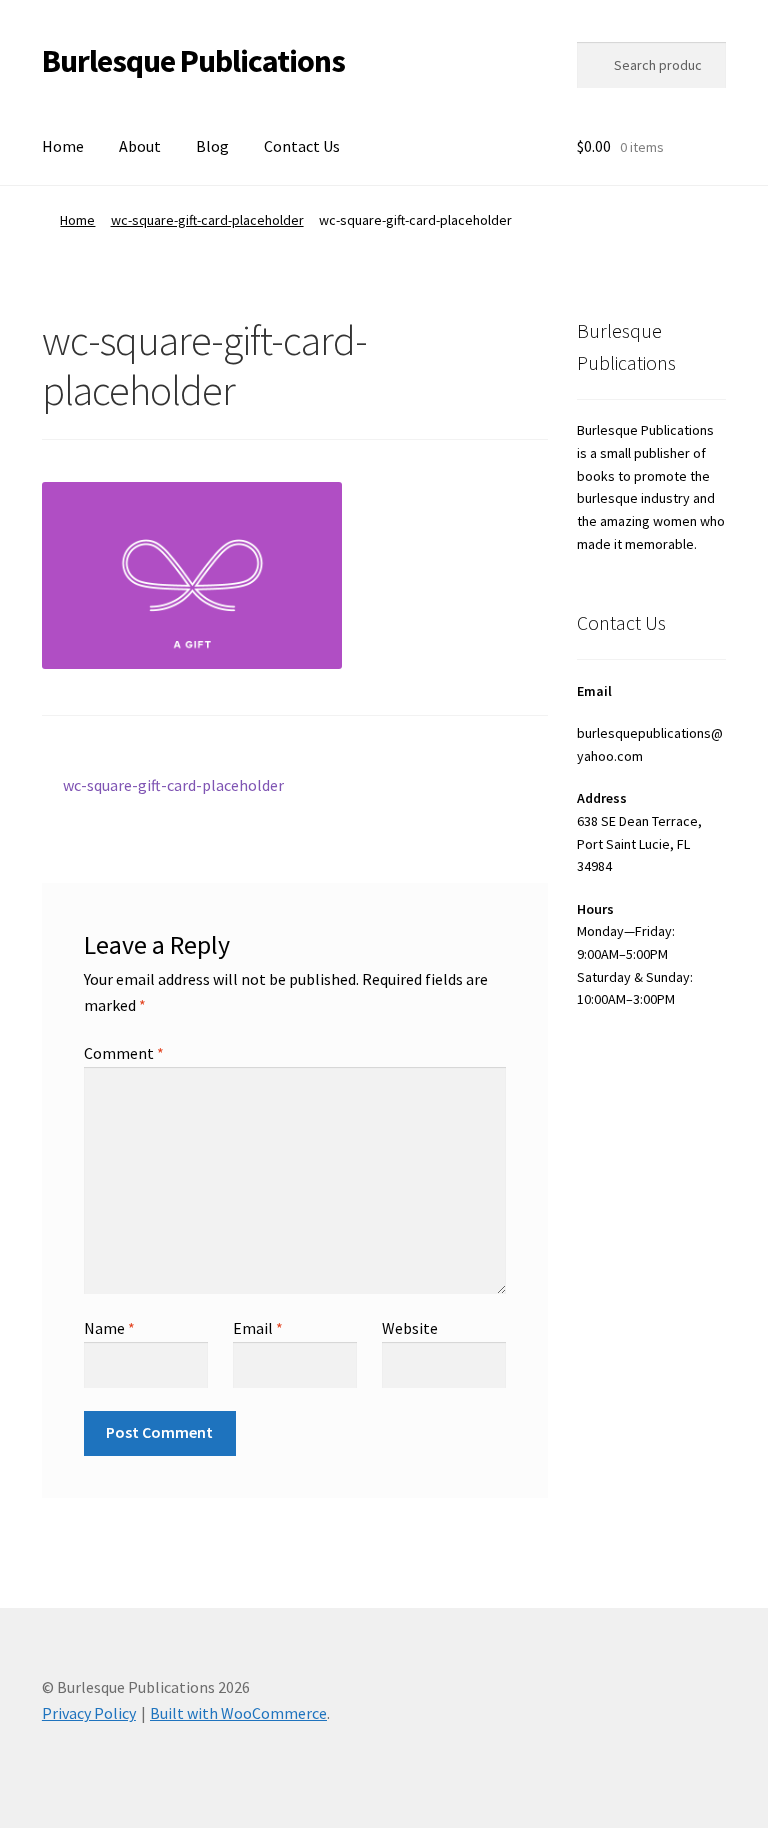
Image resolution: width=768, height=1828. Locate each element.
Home (63, 146)
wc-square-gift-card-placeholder (207, 220)
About (140, 146)
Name (109, 1328)
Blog (212, 146)
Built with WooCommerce (238, 1713)
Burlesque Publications (193, 61)
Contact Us (302, 146)
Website (410, 1328)
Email (258, 1328)
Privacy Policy (89, 1713)
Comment (124, 1053)
